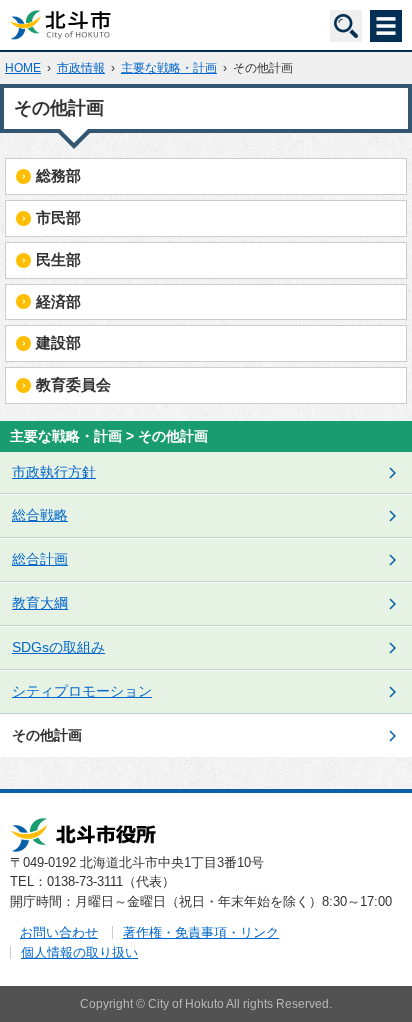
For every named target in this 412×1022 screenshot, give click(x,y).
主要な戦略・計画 (169, 68)
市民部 (58, 217)
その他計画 (47, 735)
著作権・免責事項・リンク (201, 932)
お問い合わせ (59, 932)
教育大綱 (40, 603)
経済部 (58, 301)
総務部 (58, 175)
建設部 (58, 342)
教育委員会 (73, 384)
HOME (23, 68)
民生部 (58, 259)
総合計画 (40, 559)
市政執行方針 (54, 472)
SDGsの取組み (58, 647)
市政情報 (81, 68)
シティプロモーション (82, 691)
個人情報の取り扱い (79, 952)
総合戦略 (40, 515)
